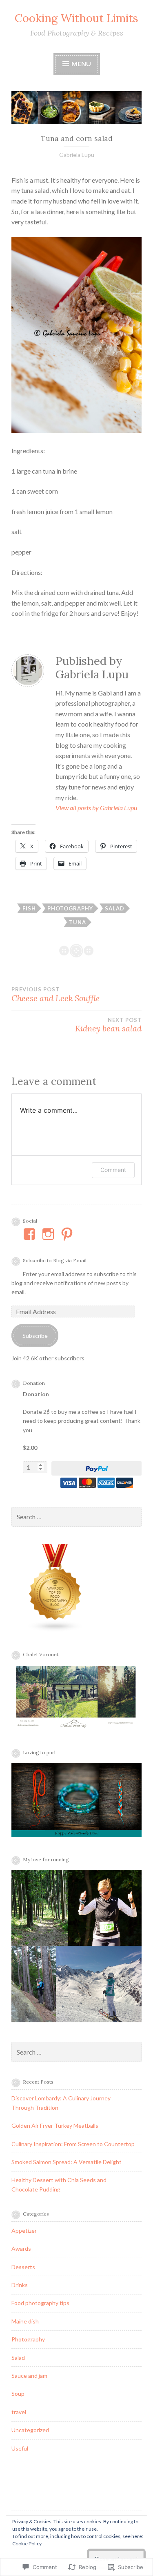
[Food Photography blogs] (55, 1630)
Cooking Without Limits (76, 18)
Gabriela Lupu (77, 155)
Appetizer (24, 2231)
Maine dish (25, 2321)
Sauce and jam (29, 2376)
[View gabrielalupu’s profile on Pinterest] (68, 1234)
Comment (113, 1170)
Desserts (23, 2267)
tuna (78, 922)
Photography (70, 908)
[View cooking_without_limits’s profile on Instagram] (50, 1234)
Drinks (20, 2285)
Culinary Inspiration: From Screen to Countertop (73, 2144)
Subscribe (35, 1336)
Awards (21, 2248)
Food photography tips (40, 2303)
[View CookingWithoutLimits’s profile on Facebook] (31, 1234)
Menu (81, 64)
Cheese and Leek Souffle (56, 995)
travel (19, 2412)
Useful (20, 2448)
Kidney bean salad (108, 1025)
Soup (18, 2394)
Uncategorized (30, 2430)
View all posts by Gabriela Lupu (96, 808)
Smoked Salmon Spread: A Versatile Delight (67, 2162)
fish (29, 908)
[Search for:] (76, 1517)
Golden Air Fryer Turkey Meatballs (55, 2125)
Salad (115, 908)
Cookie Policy (27, 2544)
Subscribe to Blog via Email (55, 1260)
